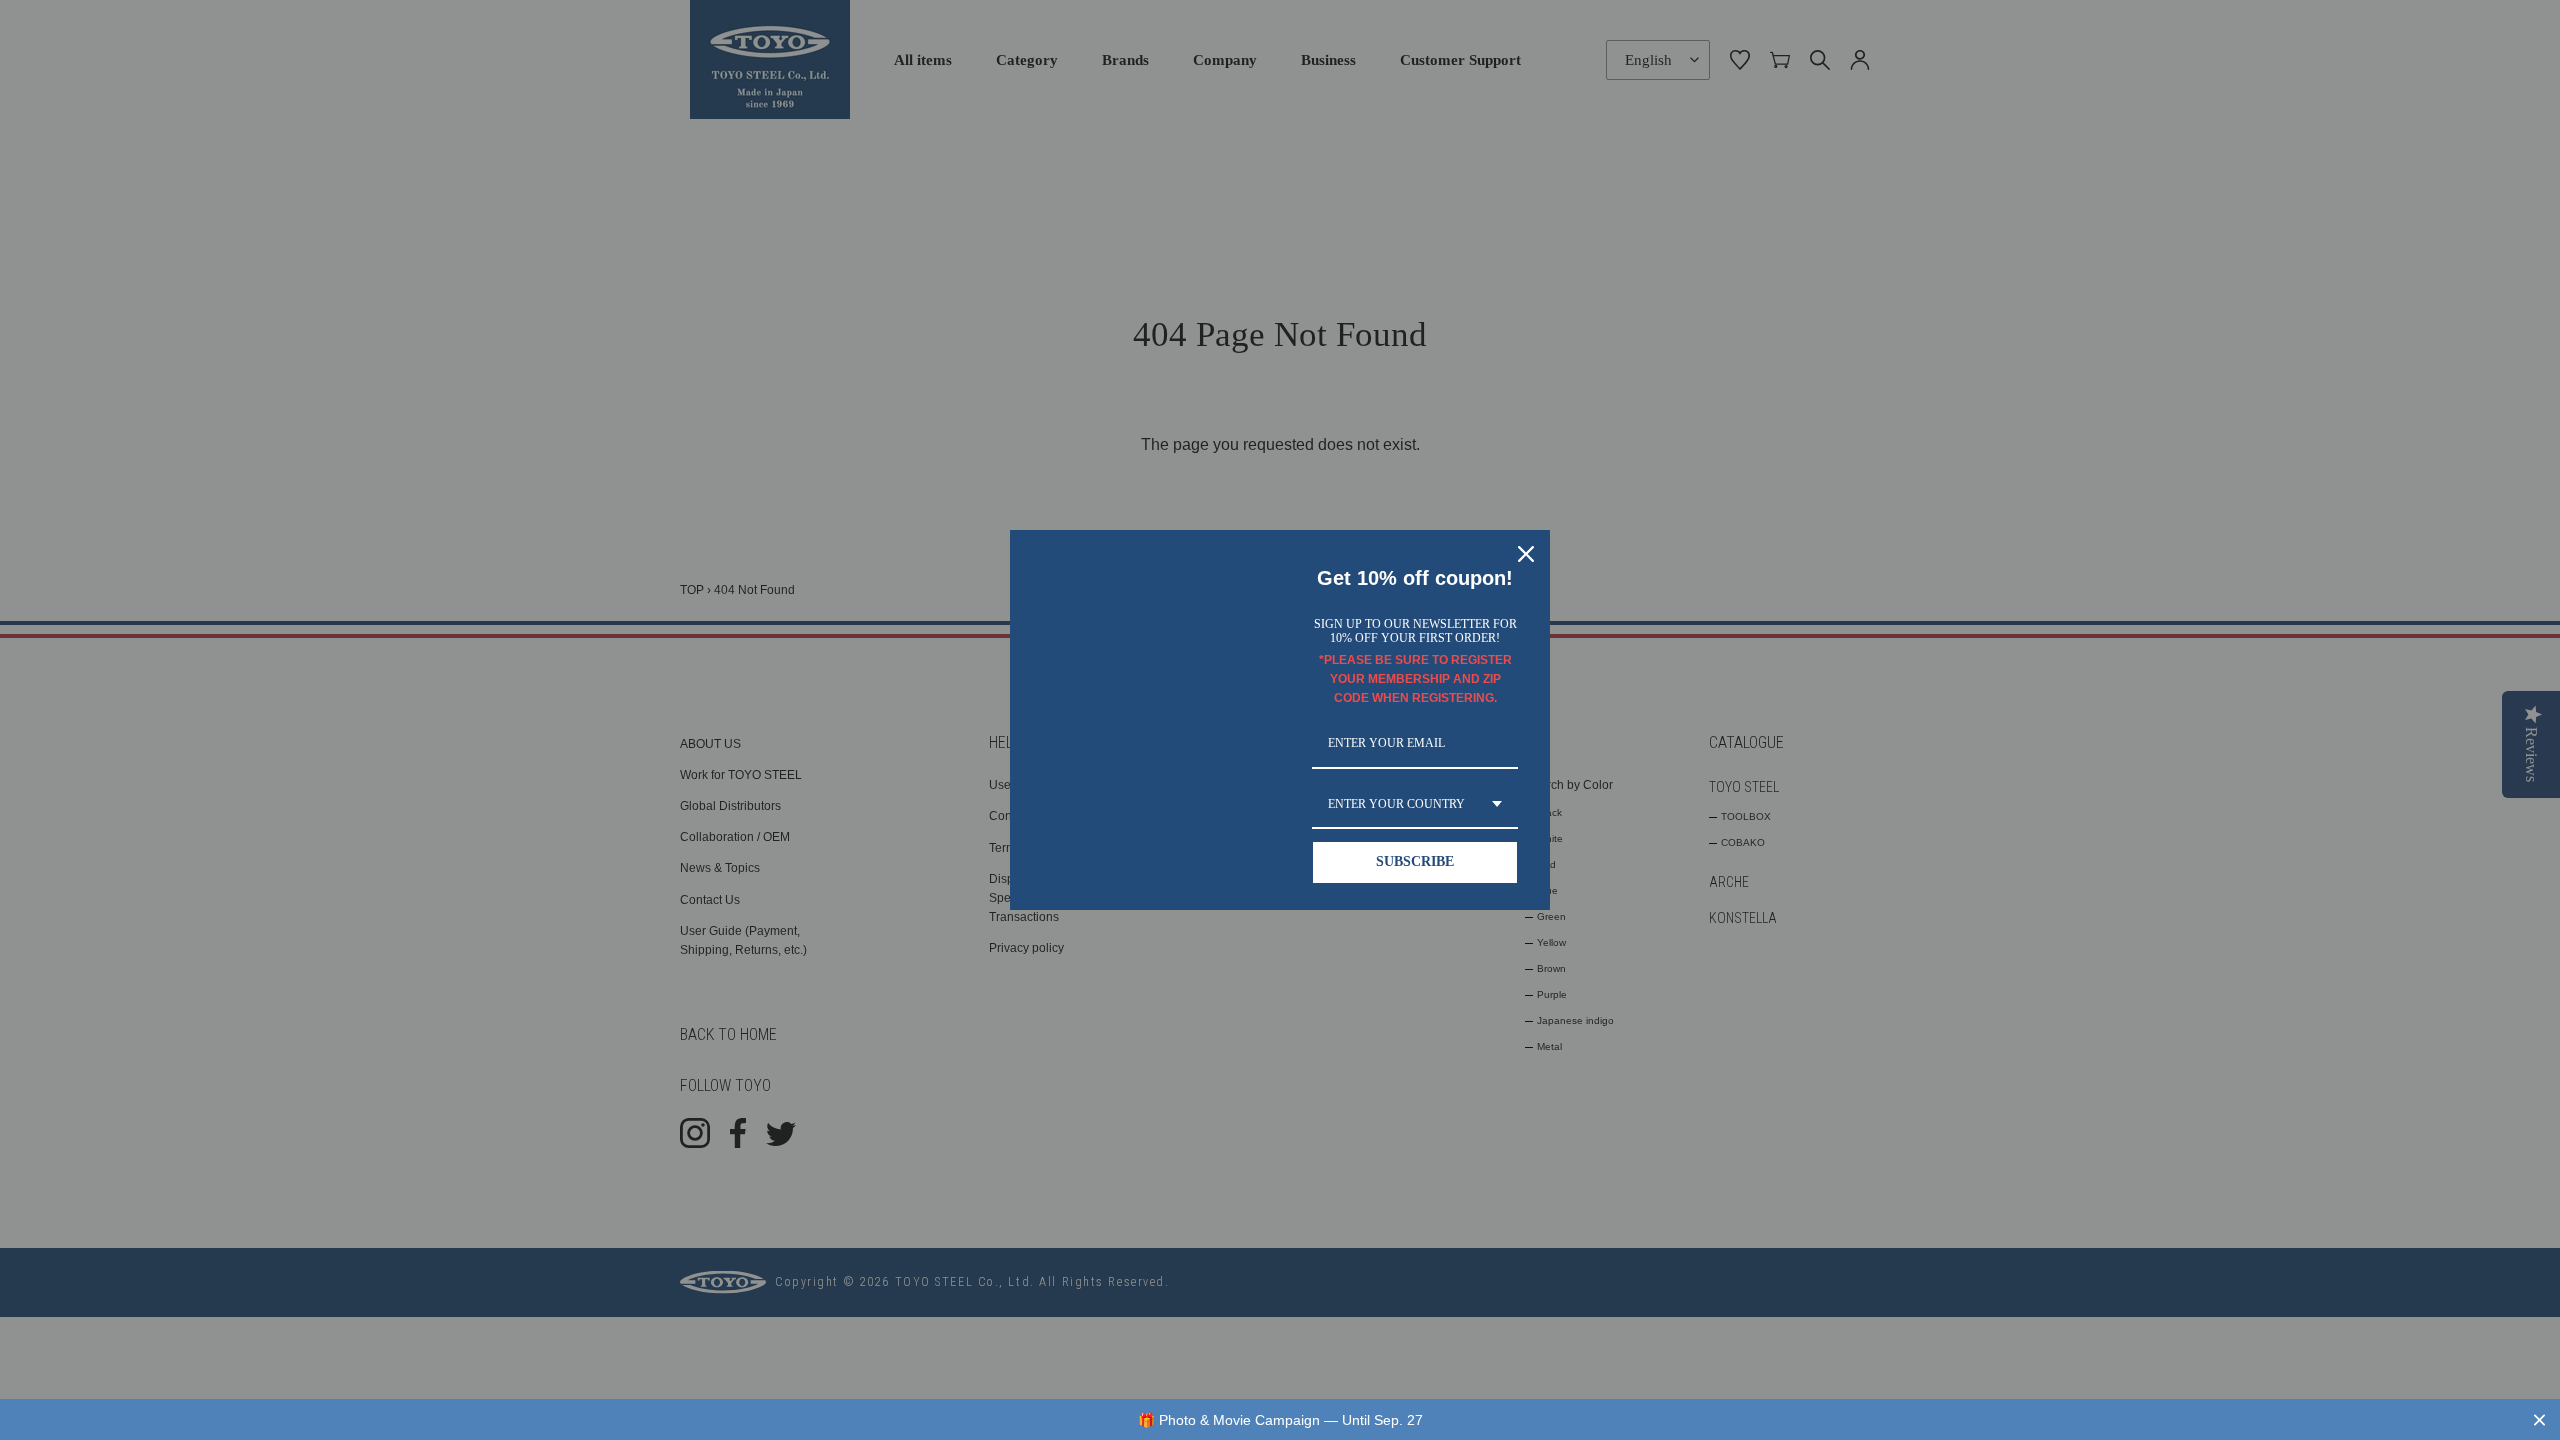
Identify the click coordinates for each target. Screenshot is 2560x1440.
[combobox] (1415, 805)
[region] (1280, 1419)
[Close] (1526, 554)
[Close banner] (2539, 1419)
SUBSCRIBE (1415, 861)
